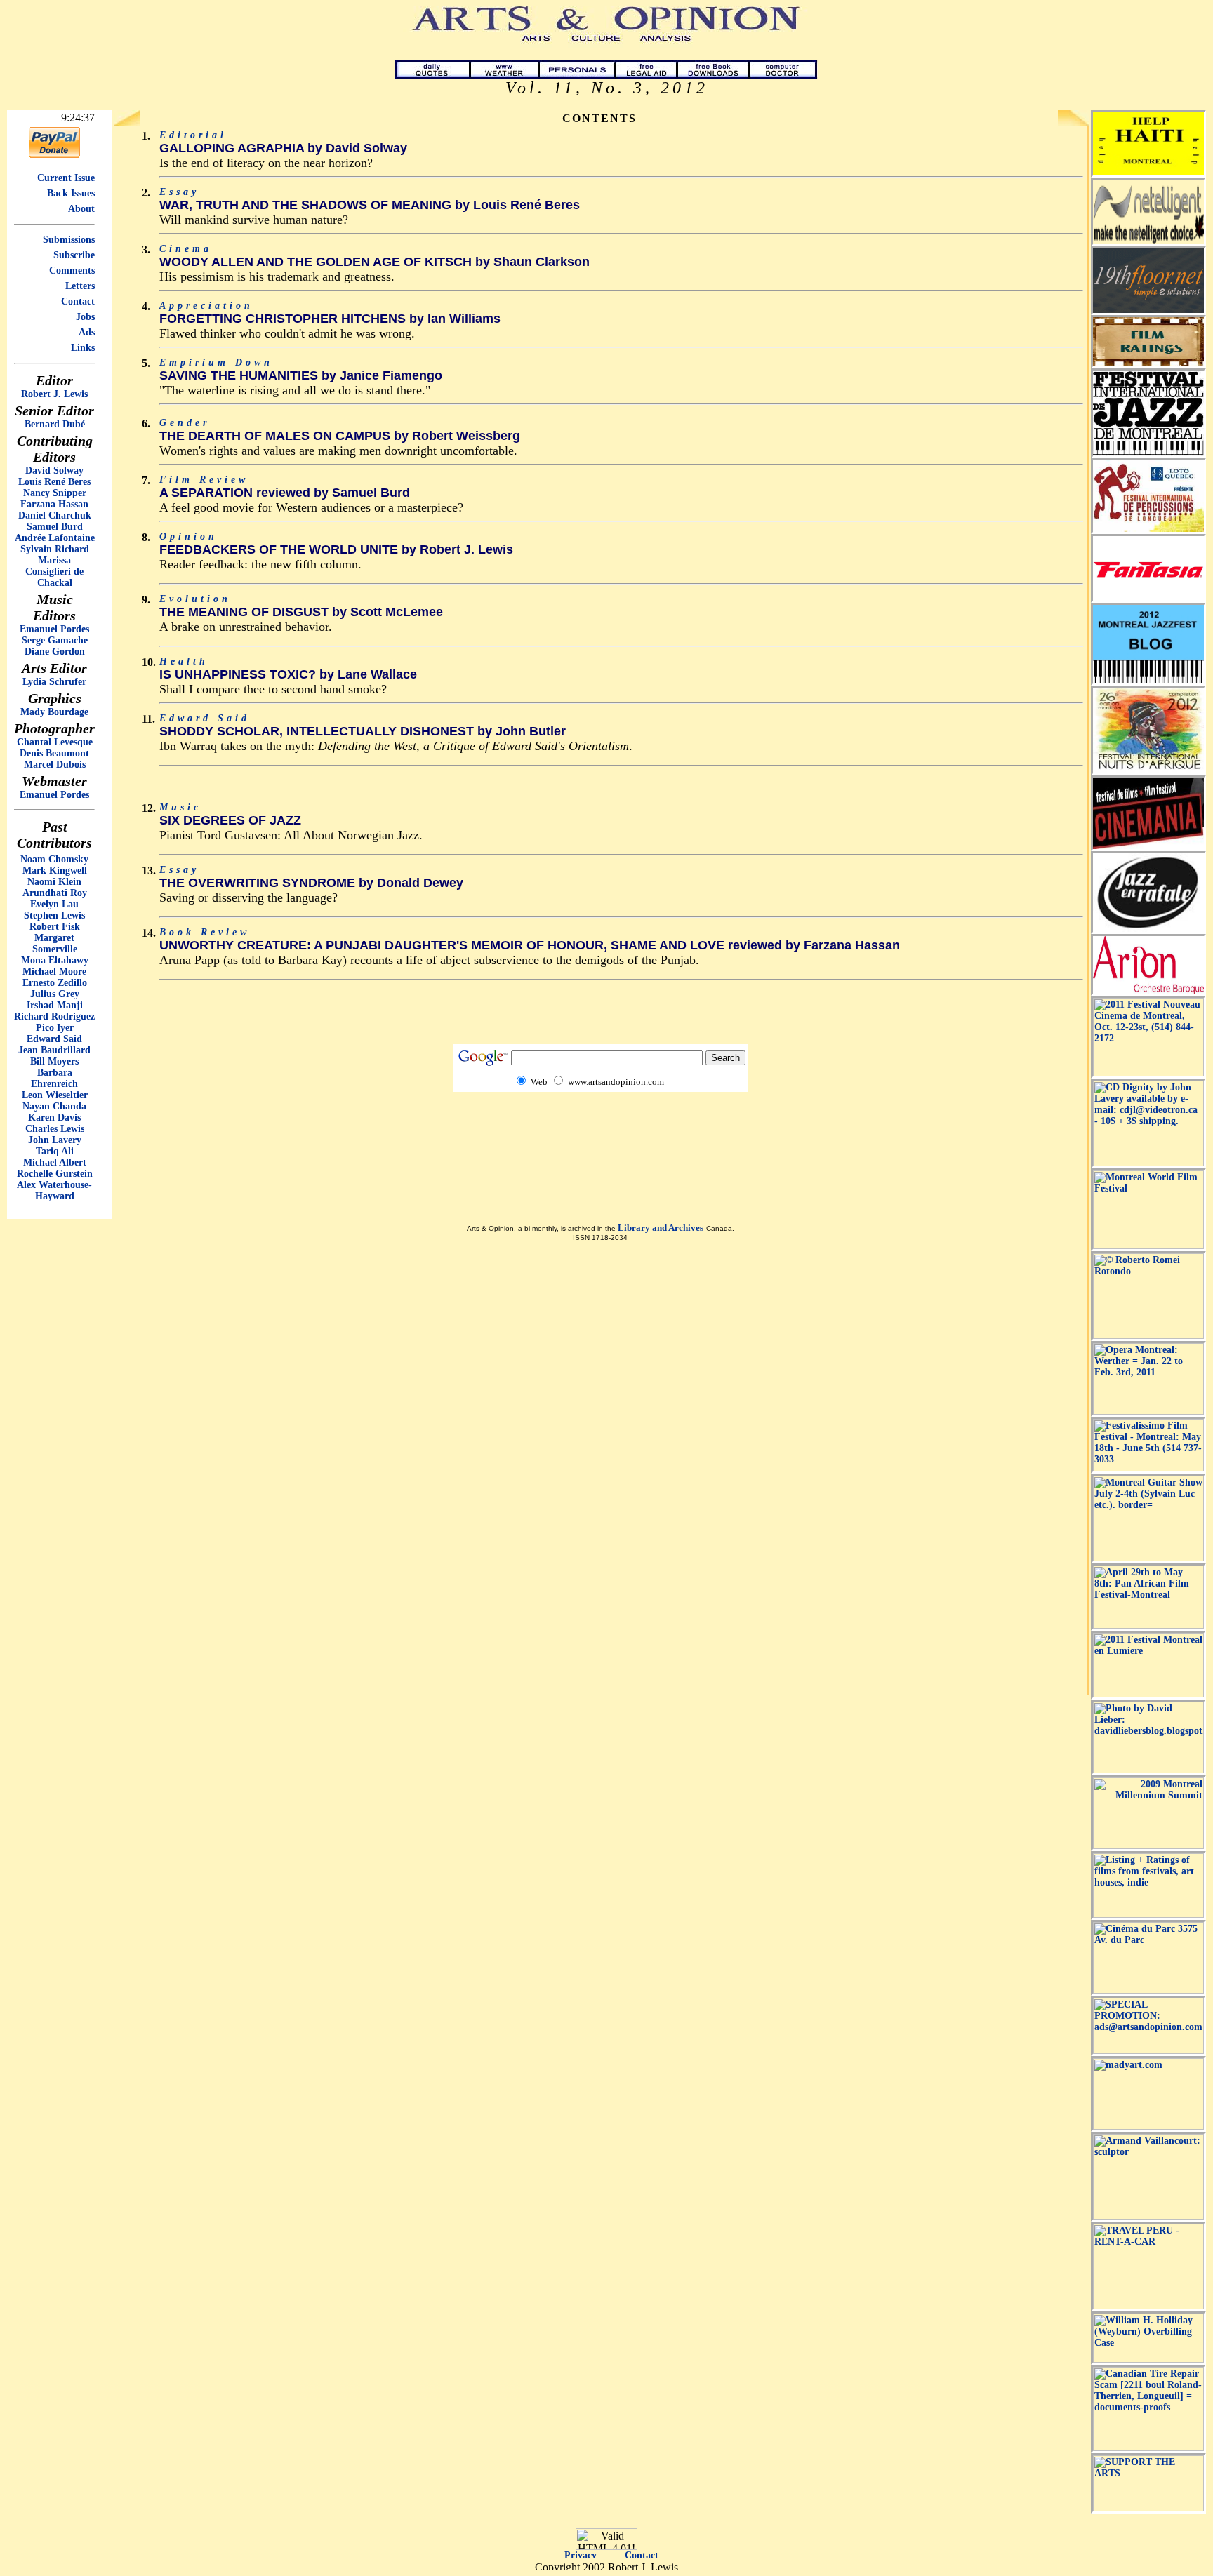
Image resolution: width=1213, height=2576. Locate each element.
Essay (179, 192)
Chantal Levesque (55, 742)
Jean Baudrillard (54, 1050)
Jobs (85, 317)
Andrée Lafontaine (55, 538)
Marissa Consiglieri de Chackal (54, 572)
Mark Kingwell (55, 870)
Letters (80, 286)
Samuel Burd (55, 527)
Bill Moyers (54, 1061)
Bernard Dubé (55, 424)
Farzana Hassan (54, 504)
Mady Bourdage (54, 712)
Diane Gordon (55, 652)
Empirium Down (216, 362)
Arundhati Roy (55, 893)
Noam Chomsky (54, 859)
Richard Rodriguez (54, 1016)
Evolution (195, 599)
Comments (72, 271)
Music (180, 807)
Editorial (193, 135)
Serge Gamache (55, 640)
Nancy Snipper (55, 493)
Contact (78, 301)
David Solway (54, 471)
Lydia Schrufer (54, 682)
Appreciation (206, 306)
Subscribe (74, 255)
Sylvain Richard (55, 549)
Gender (185, 423)
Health (184, 661)
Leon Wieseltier (55, 1095)
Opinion (188, 536)
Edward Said (54, 1039)
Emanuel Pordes (54, 629)
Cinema (186, 249)
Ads (87, 332)
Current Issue (66, 178)
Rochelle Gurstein (55, 1174)
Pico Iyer (55, 1028)
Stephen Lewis (54, 915)
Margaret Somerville (55, 943)
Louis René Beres (54, 482)
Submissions (69, 240)
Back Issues (71, 193)
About (81, 209)
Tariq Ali (55, 1151)
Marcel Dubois (55, 765)
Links (83, 348)
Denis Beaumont (54, 753)
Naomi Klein (54, 882)
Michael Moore (54, 972)
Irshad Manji (55, 1005)
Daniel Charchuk (55, 515)
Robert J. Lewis (54, 394)
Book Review (205, 932)
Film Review (204, 480)
